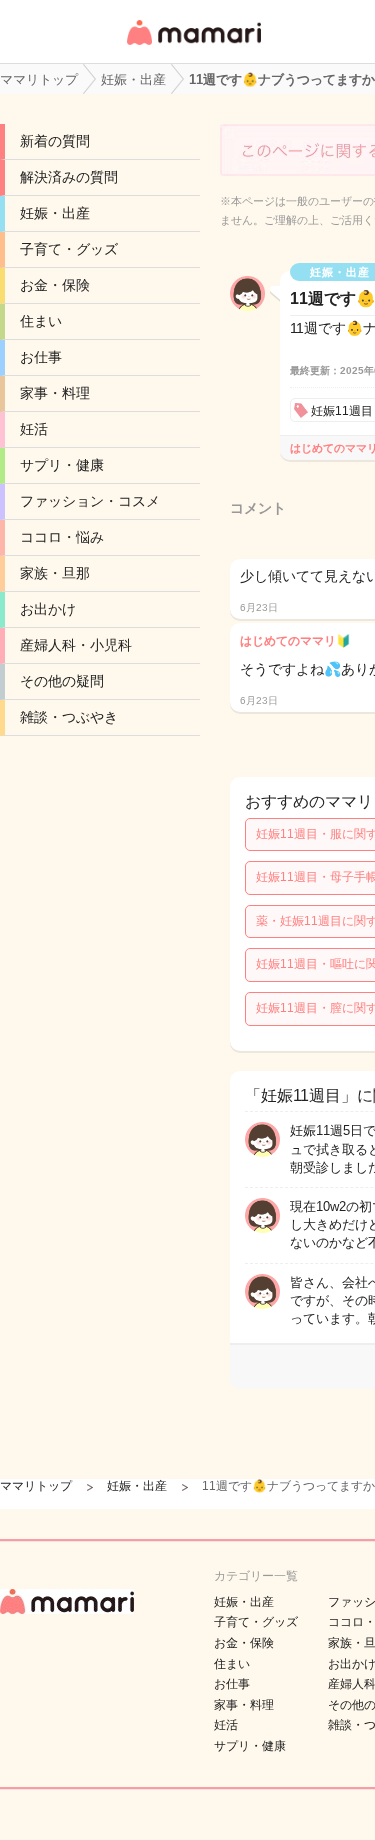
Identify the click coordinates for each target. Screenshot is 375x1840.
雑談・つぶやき (69, 717)
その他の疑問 (62, 681)
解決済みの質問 (69, 177)
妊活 (34, 429)
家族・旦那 (55, 573)
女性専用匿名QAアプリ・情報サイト (193, 46)
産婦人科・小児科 (76, 645)
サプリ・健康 (62, 465)
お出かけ (48, 609)
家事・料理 (55, 393)
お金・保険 (55, 285)
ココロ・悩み (62, 537)
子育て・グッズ (69, 249)
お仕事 (41, 357)
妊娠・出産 (55, 213)
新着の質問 (55, 141)
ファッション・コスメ (90, 501)
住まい (41, 321)
